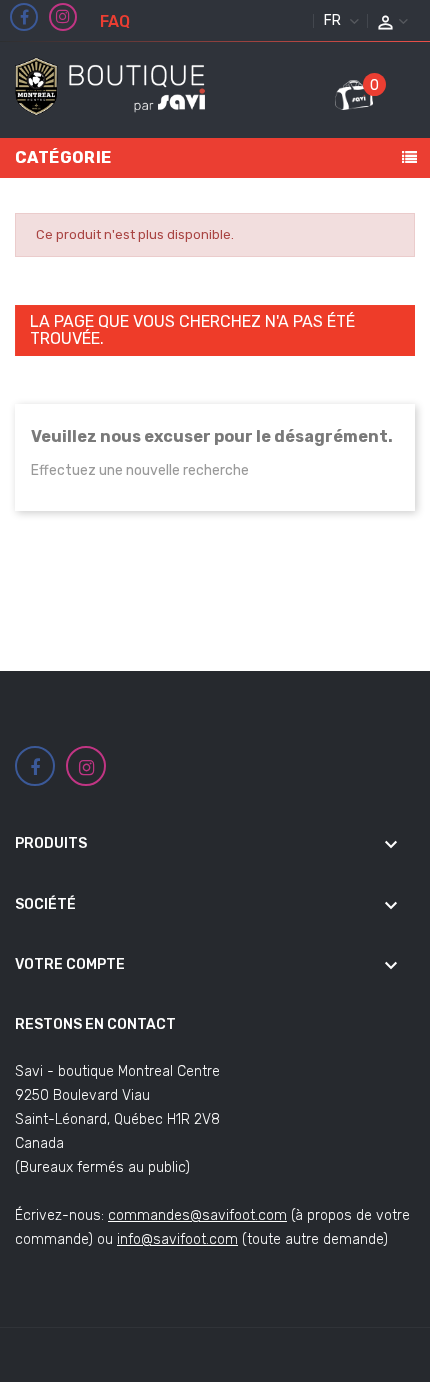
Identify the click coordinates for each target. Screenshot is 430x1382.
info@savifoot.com (177, 1239)
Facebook (24, 18)
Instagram (63, 17)
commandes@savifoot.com (197, 1215)
